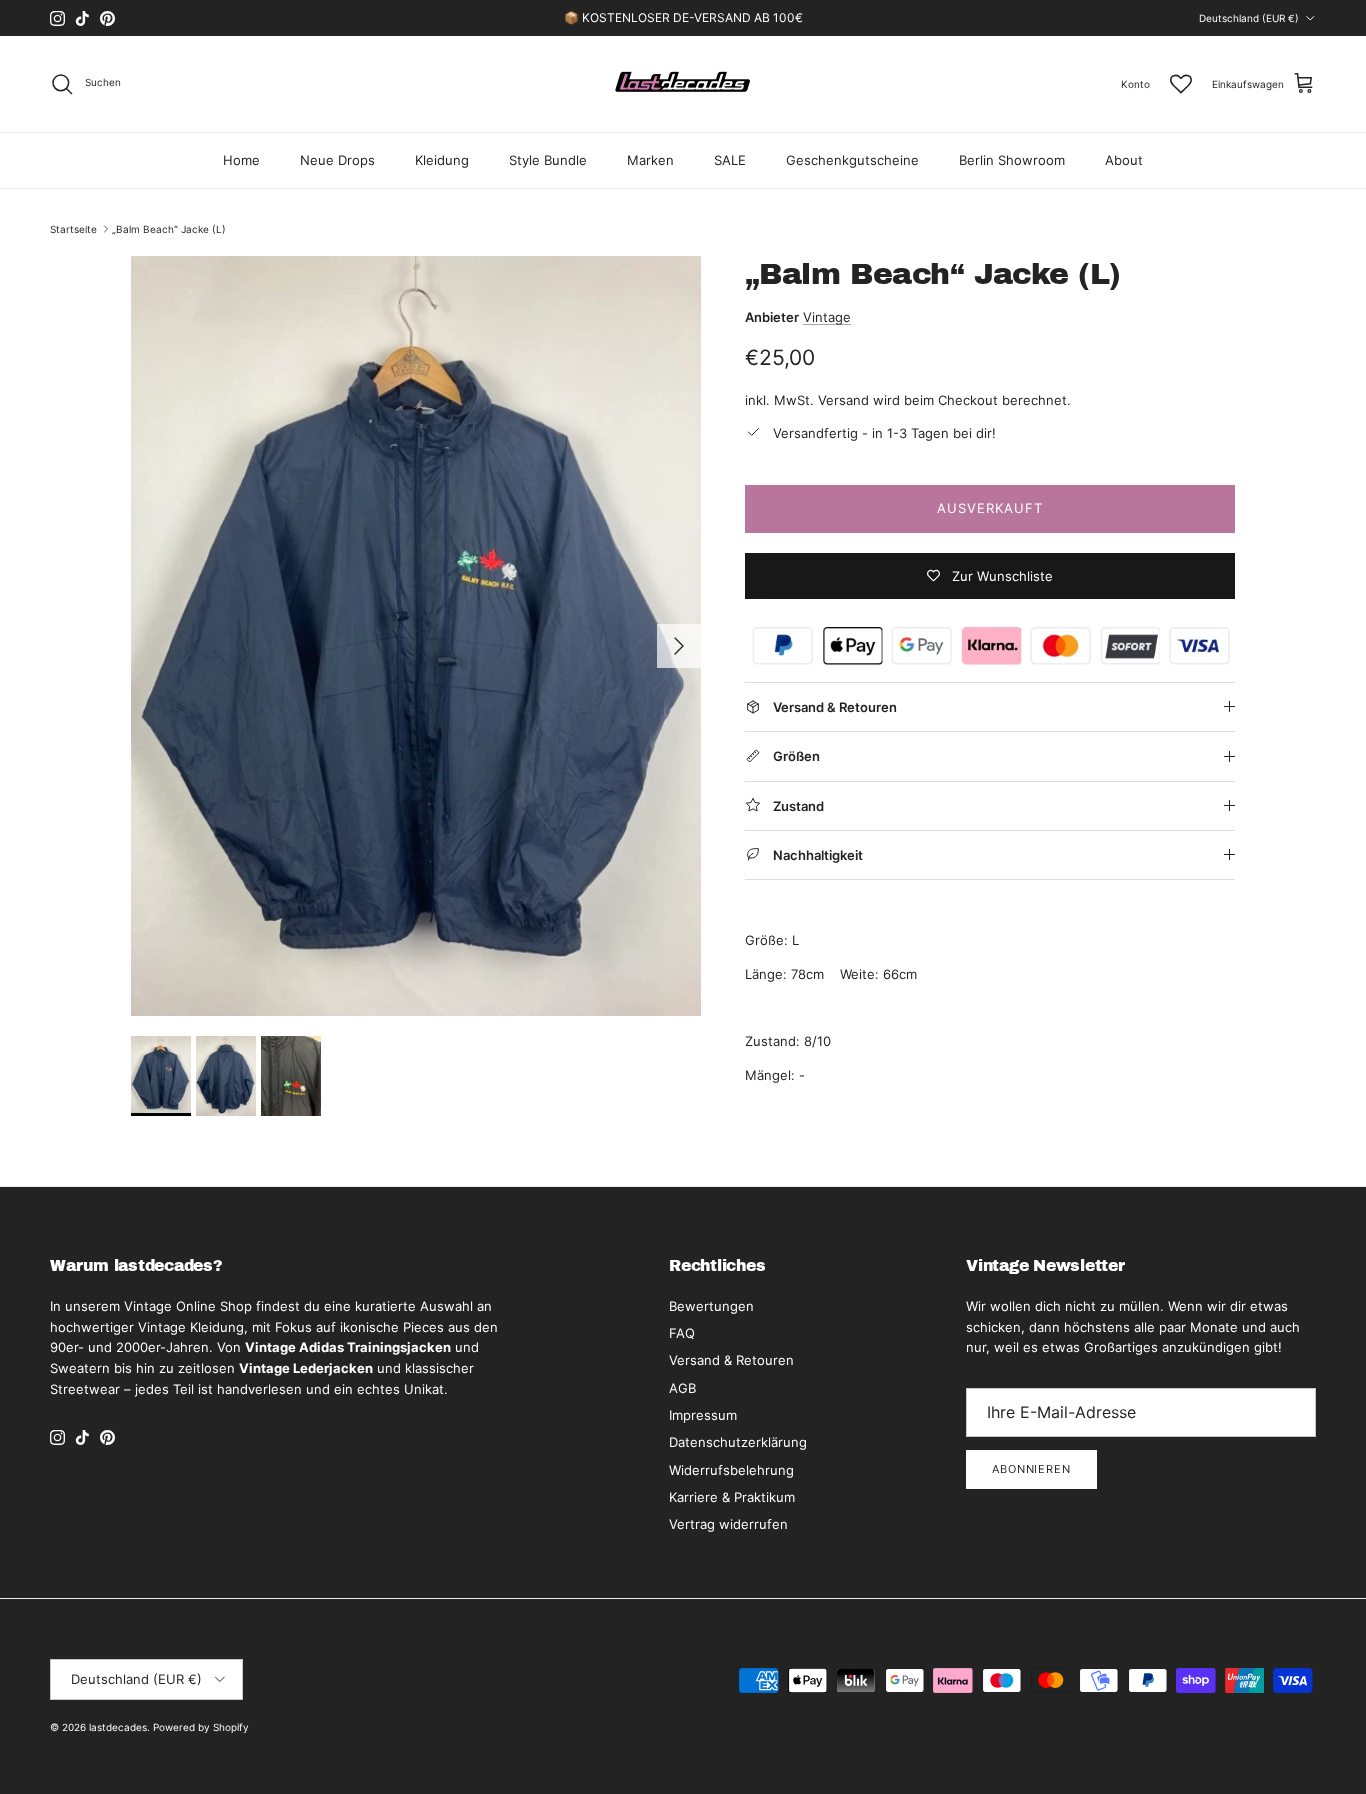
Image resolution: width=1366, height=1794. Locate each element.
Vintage (827, 317)
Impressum (703, 1415)
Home (241, 160)
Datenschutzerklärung (738, 1442)
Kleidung (442, 160)
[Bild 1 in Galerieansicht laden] (416, 636)
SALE (730, 160)
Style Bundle (548, 160)
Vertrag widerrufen (728, 1524)
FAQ (682, 1333)
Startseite (73, 229)
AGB (682, 1388)
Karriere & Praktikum (732, 1497)
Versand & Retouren (731, 1360)
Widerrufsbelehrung (731, 1470)
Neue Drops (337, 160)
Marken (650, 160)
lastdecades (118, 1727)
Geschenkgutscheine (852, 160)
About (1124, 160)
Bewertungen (711, 1306)
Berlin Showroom (1012, 160)
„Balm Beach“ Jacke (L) (169, 229)
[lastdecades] (683, 84)
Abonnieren (1031, 1469)
